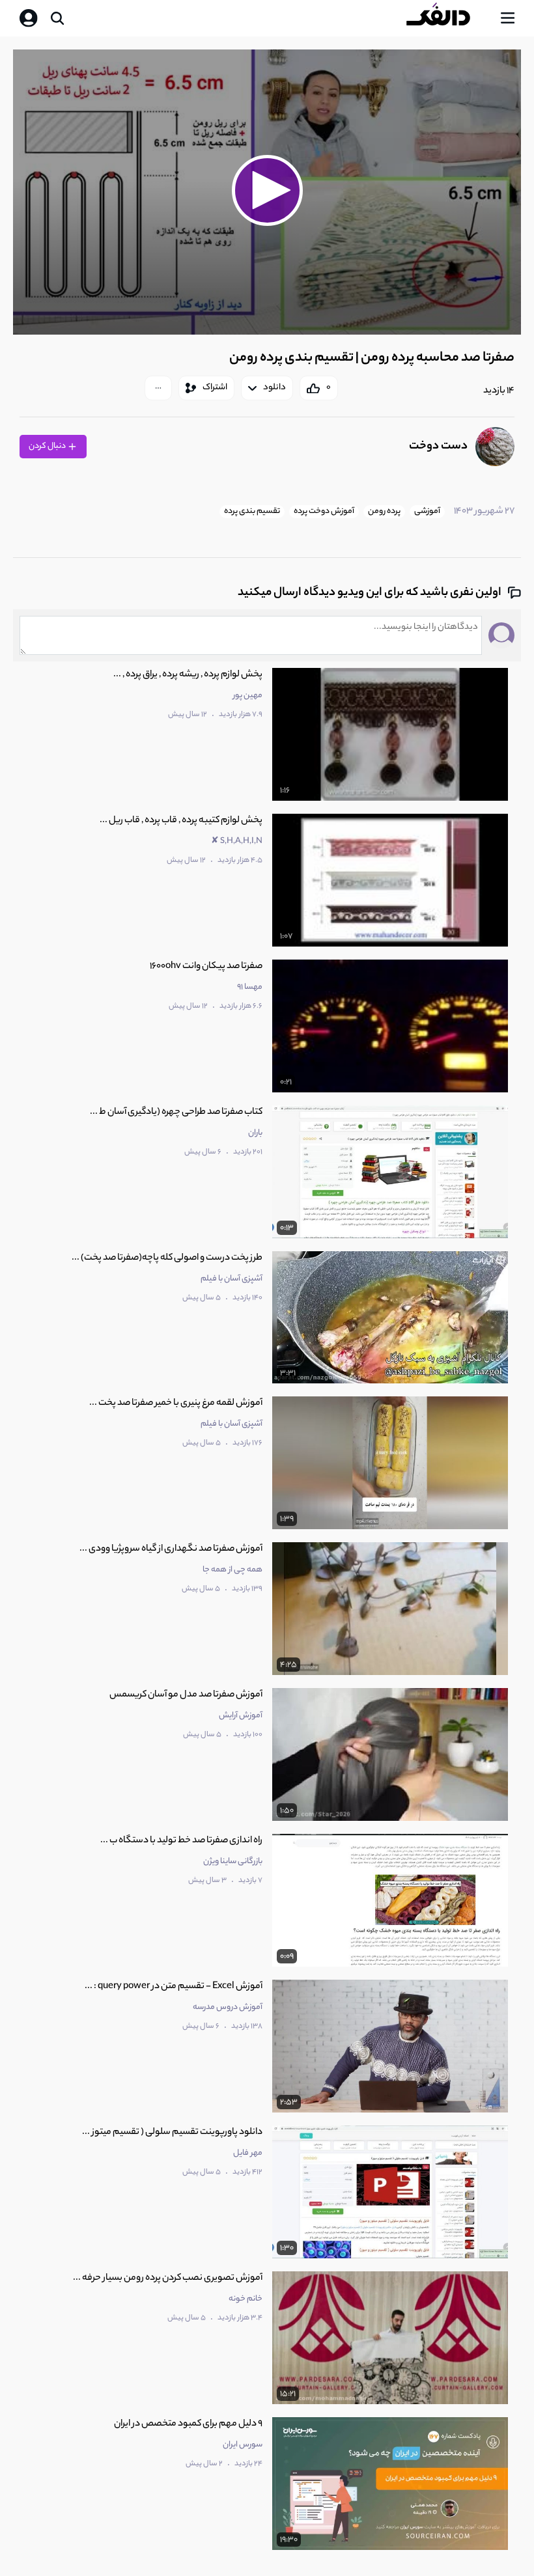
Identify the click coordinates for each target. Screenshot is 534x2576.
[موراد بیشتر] (158, 388)
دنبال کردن (48, 446)
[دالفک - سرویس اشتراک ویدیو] (449, 18)
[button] (267, 190)
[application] (267, 192)
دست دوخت (438, 447)
